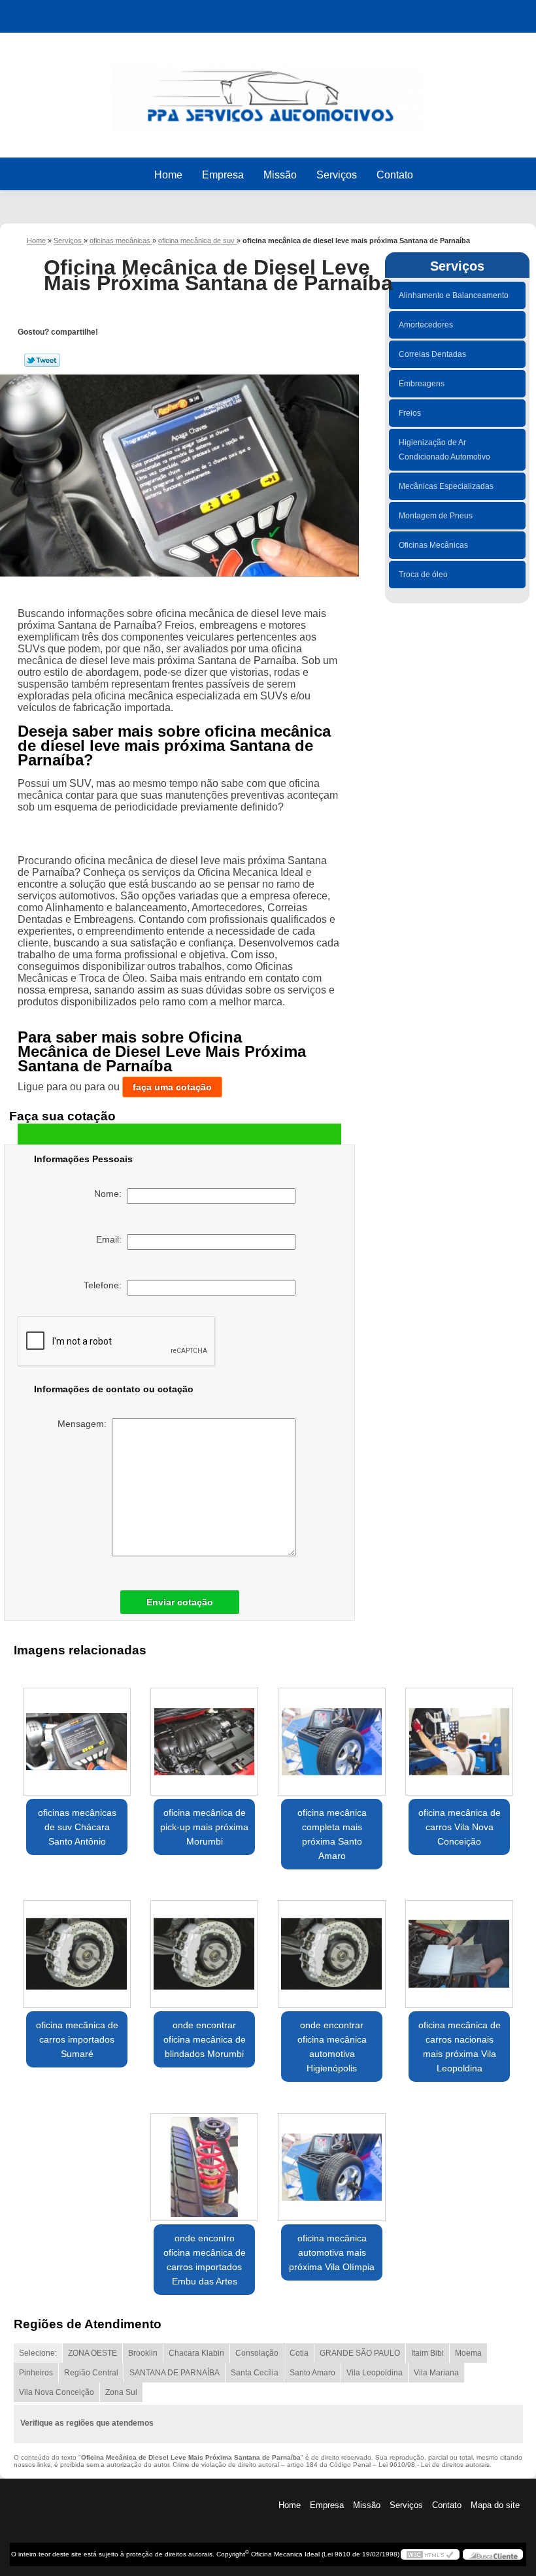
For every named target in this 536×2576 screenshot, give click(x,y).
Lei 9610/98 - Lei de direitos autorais (434, 2465)
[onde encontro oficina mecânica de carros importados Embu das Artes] (204, 2162)
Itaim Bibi (427, 2353)
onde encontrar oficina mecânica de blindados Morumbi (205, 2039)
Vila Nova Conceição (57, 2392)
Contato (395, 175)
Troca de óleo (423, 575)
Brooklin (143, 2353)
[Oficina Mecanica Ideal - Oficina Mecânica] (268, 91)
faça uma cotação (172, 1087)
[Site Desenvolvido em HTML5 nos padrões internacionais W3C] (430, 2554)
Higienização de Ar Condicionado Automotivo (444, 450)
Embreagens (422, 384)
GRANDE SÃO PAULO (360, 2353)
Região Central (91, 2373)
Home (168, 175)
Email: (111, 1239)
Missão (280, 175)
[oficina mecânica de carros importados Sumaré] (77, 1949)
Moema (468, 2353)
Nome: (110, 1194)
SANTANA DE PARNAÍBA (175, 2373)
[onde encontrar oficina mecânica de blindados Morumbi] (204, 1949)
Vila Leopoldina (375, 2373)
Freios (410, 413)
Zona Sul (121, 2392)
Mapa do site (495, 2505)
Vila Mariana (436, 2373)
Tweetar (42, 360)
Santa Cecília (255, 2373)
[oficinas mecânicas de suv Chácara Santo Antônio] (77, 1736)
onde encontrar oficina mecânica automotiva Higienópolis (332, 2047)
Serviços (337, 175)
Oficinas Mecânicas (433, 545)
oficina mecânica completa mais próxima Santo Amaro (332, 1834)
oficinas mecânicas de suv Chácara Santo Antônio (77, 1827)
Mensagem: (85, 1424)
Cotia (299, 2353)
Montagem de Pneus (436, 516)
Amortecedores (426, 325)
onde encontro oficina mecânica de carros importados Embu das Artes (205, 2260)
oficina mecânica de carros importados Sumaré (77, 2039)
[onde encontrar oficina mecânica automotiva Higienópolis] (332, 1949)
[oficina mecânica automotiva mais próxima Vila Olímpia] (332, 2162)
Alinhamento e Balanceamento (454, 295)
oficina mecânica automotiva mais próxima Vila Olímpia (332, 2252)
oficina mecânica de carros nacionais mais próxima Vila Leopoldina (460, 2047)
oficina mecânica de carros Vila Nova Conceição (460, 1827)
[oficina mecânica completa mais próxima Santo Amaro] (332, 1736)
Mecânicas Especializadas (446, 486)
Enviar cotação (180, 1602)
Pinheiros (36, 2373)
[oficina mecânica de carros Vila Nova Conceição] (459, 1736)
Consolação (257, 2353)
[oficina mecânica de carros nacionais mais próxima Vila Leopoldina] (459, 1949)
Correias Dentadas (432, 354)
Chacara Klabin (196, 2353)
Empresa (223, 175)
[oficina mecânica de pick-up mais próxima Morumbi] (204, 1736)
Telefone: (105, 1285)
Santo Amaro (312, 2373)
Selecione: (38, 2353)
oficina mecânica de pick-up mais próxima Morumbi (204, 1827)
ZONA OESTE (92, 2353)
